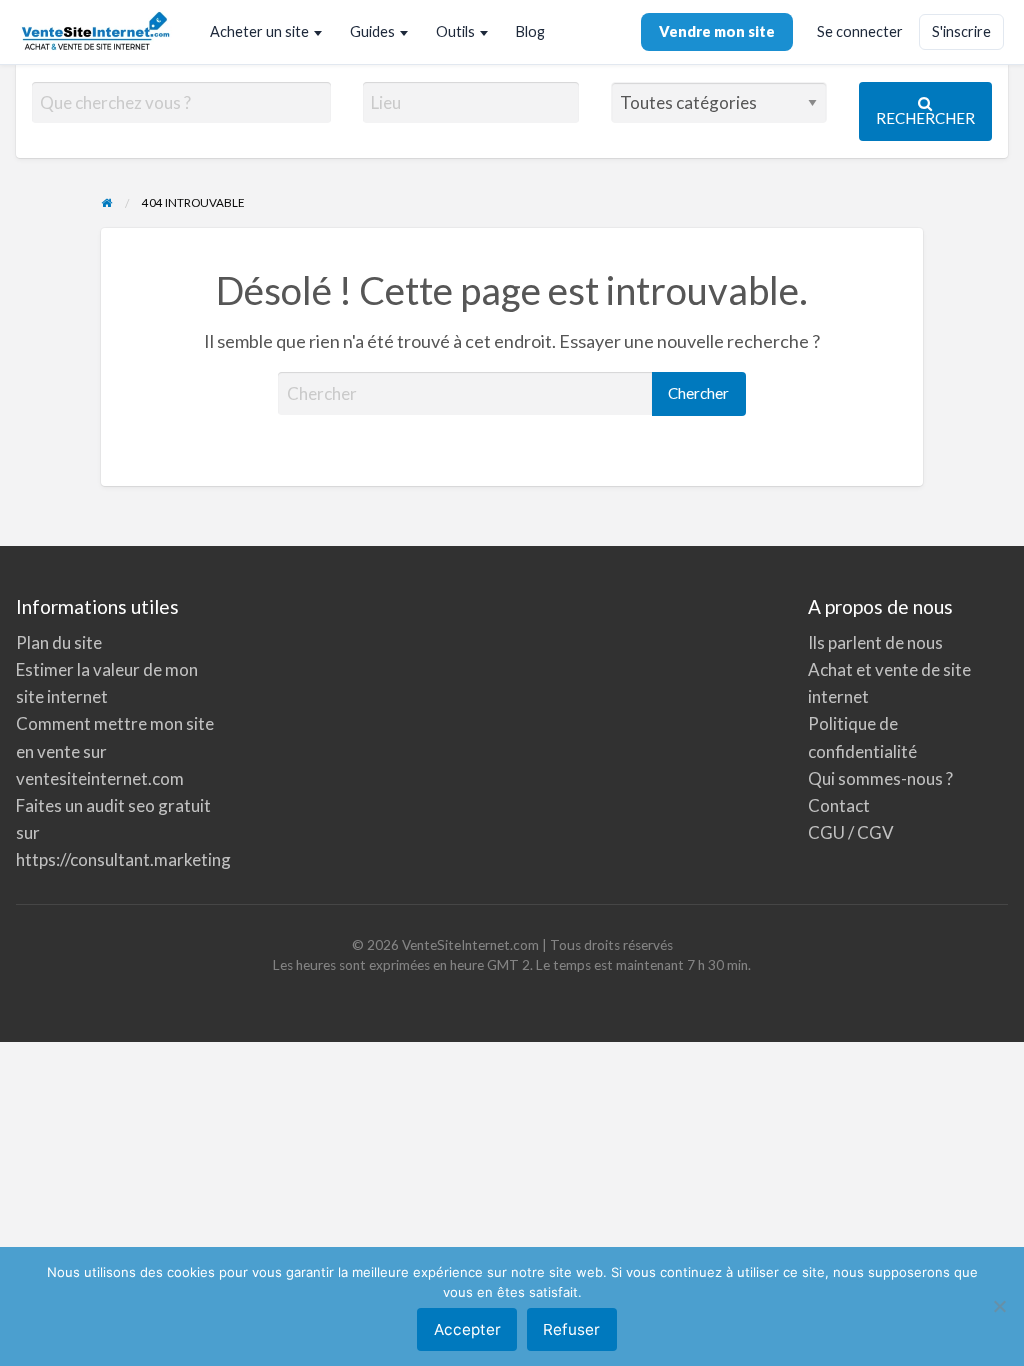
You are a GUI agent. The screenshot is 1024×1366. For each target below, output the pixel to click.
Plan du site (59, 642)
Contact (839, 805)
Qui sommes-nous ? (880, 778)
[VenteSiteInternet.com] (97, 32)
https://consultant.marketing (123, 859)
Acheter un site (259, 31)
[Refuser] (999, 1306)
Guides (372, 31)
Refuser (571, 1329)
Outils (455, 31)
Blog (530, 31)
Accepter (467, 1329)
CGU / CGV (851, 832)
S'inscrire (961, 31)
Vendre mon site (717, 31)
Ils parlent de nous (875, 642)
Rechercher (925, 118)
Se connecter (860, 31)
